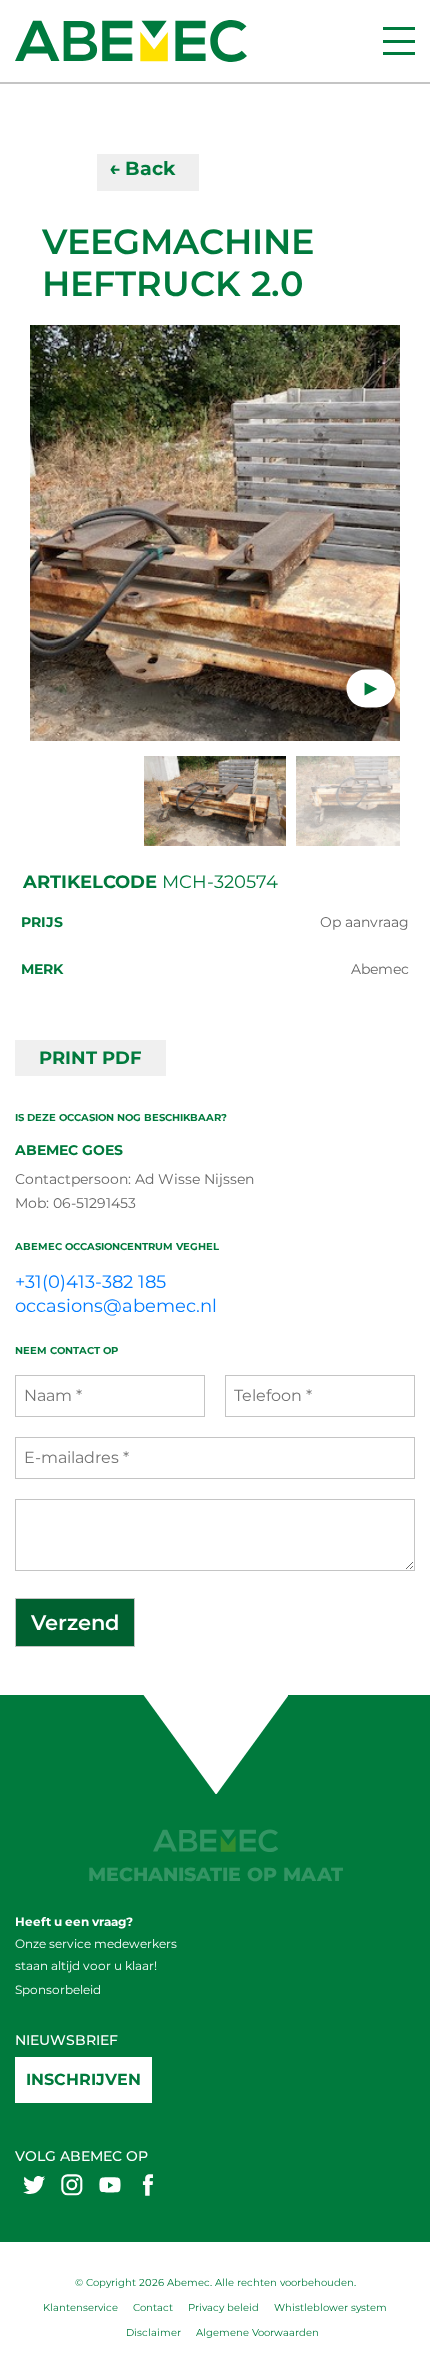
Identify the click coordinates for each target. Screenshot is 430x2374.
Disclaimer (153, 2332)
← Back (142, 168)
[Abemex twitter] (34, 2184)
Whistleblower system (330, 2307)
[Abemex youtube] (110, 2184)
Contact (153, 2307)
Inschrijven (83, 2079)
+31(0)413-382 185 (90, 1282)
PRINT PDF (90, 1058)
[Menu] (399, 41)
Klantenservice (80, 2307)
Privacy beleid (223, 2307)
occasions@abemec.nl (116, 1306)
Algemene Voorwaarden (257, 2332)
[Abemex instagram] (72, 2184)
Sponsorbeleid (58, 1989)
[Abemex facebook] (148, 2184)
